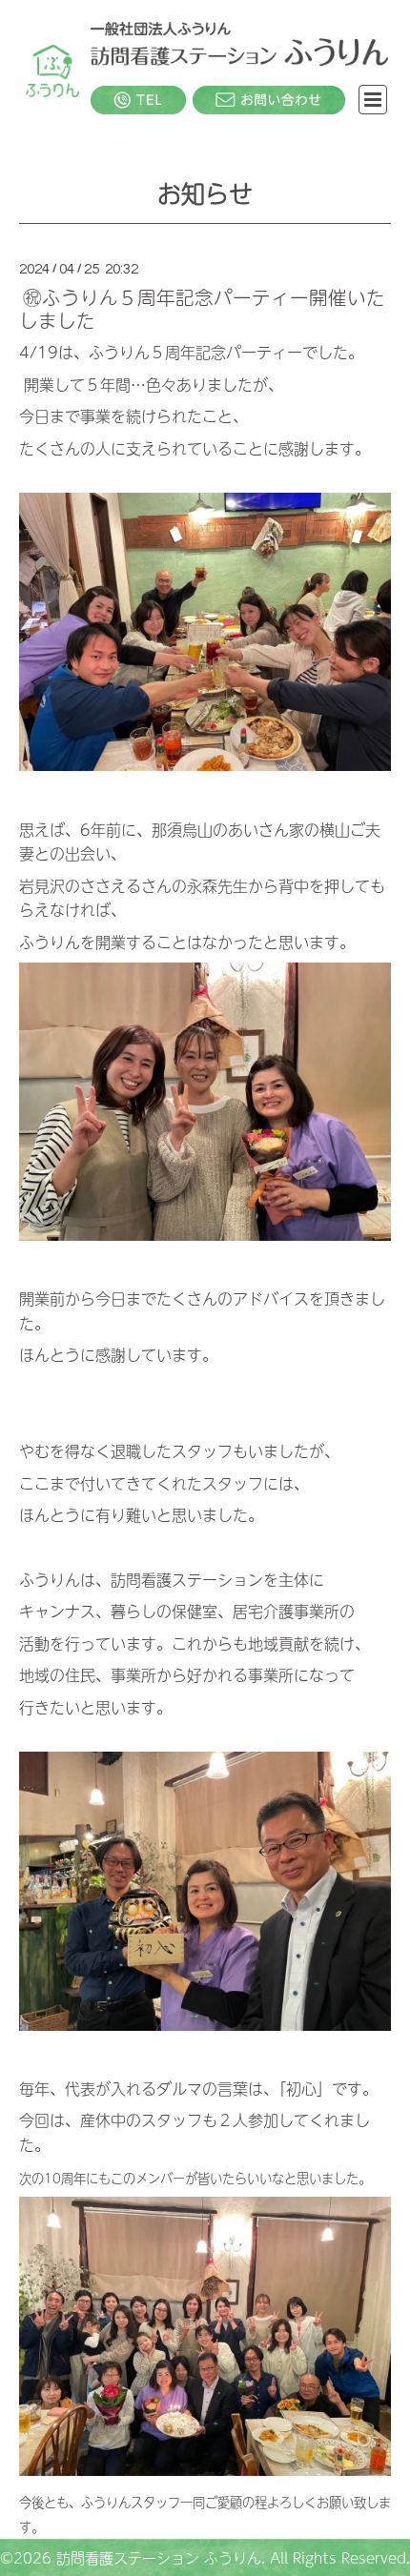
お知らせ (205, 192)
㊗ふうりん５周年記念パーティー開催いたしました (202, 308)
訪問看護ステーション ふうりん (159, 2557)
